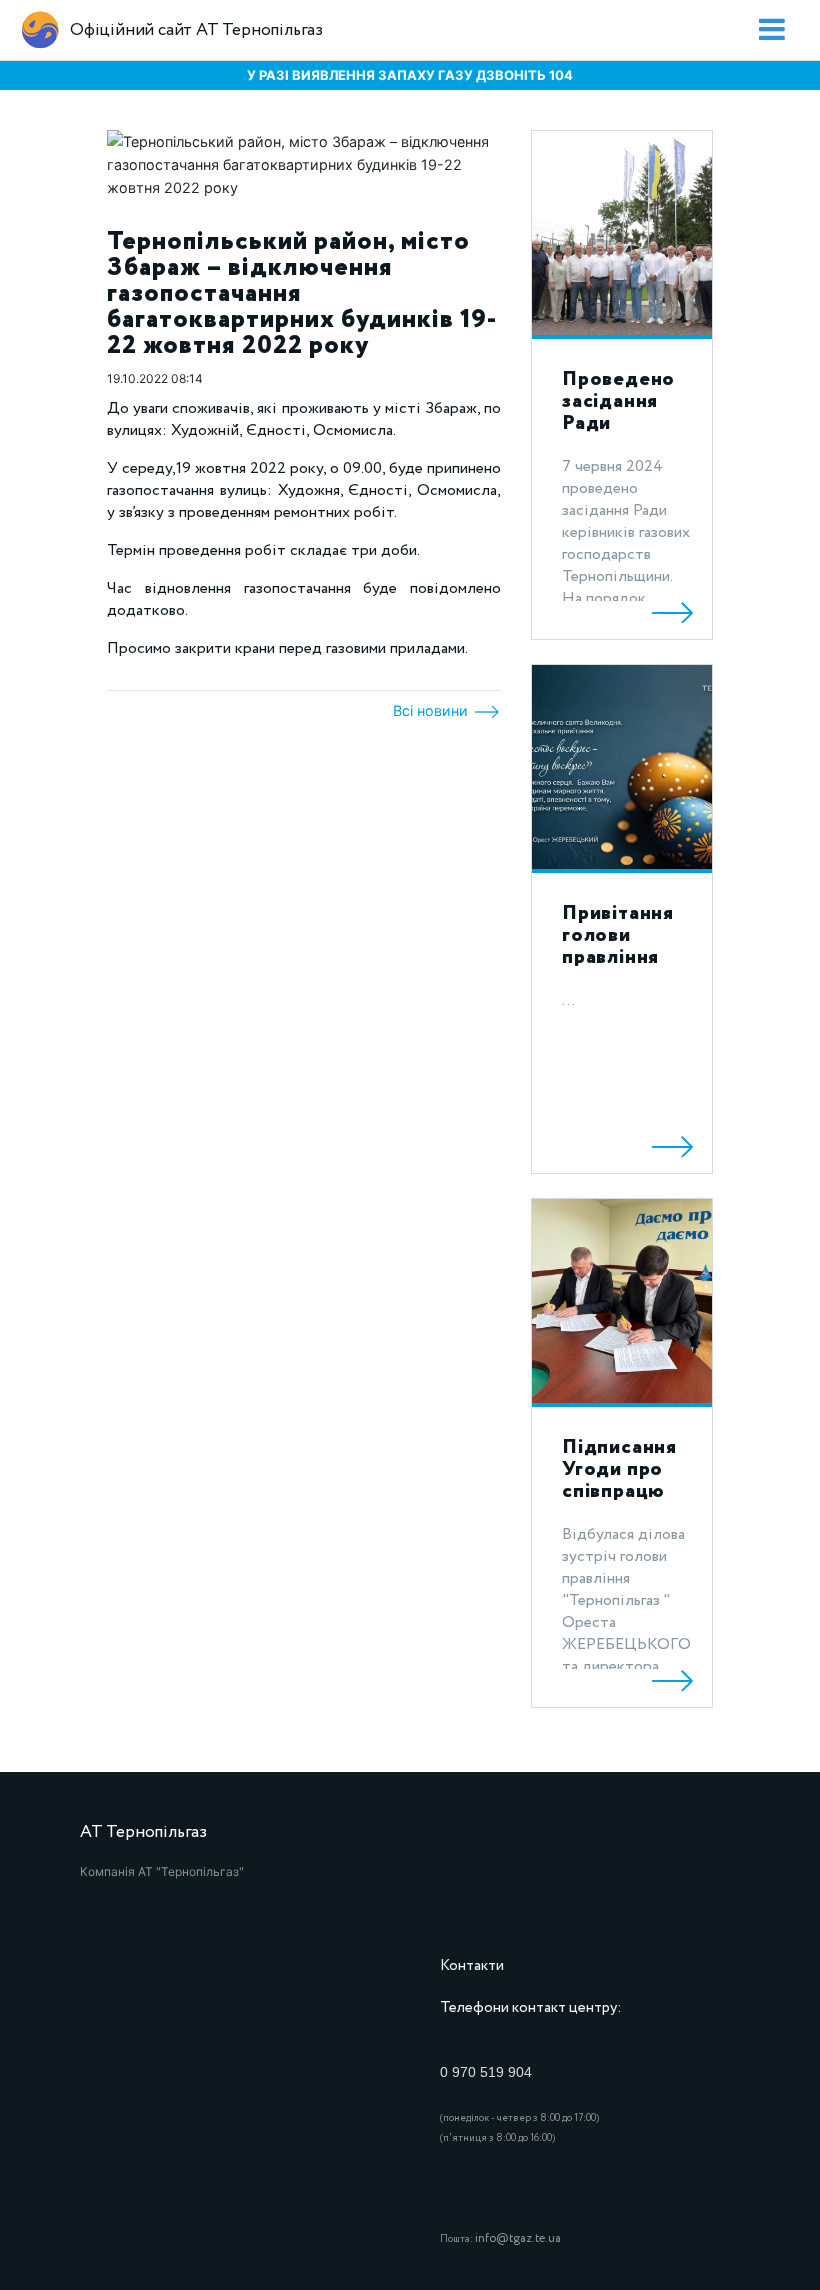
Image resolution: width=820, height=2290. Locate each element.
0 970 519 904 (486, 2072)
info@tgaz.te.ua (518, 2238)
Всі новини (432, 710)
